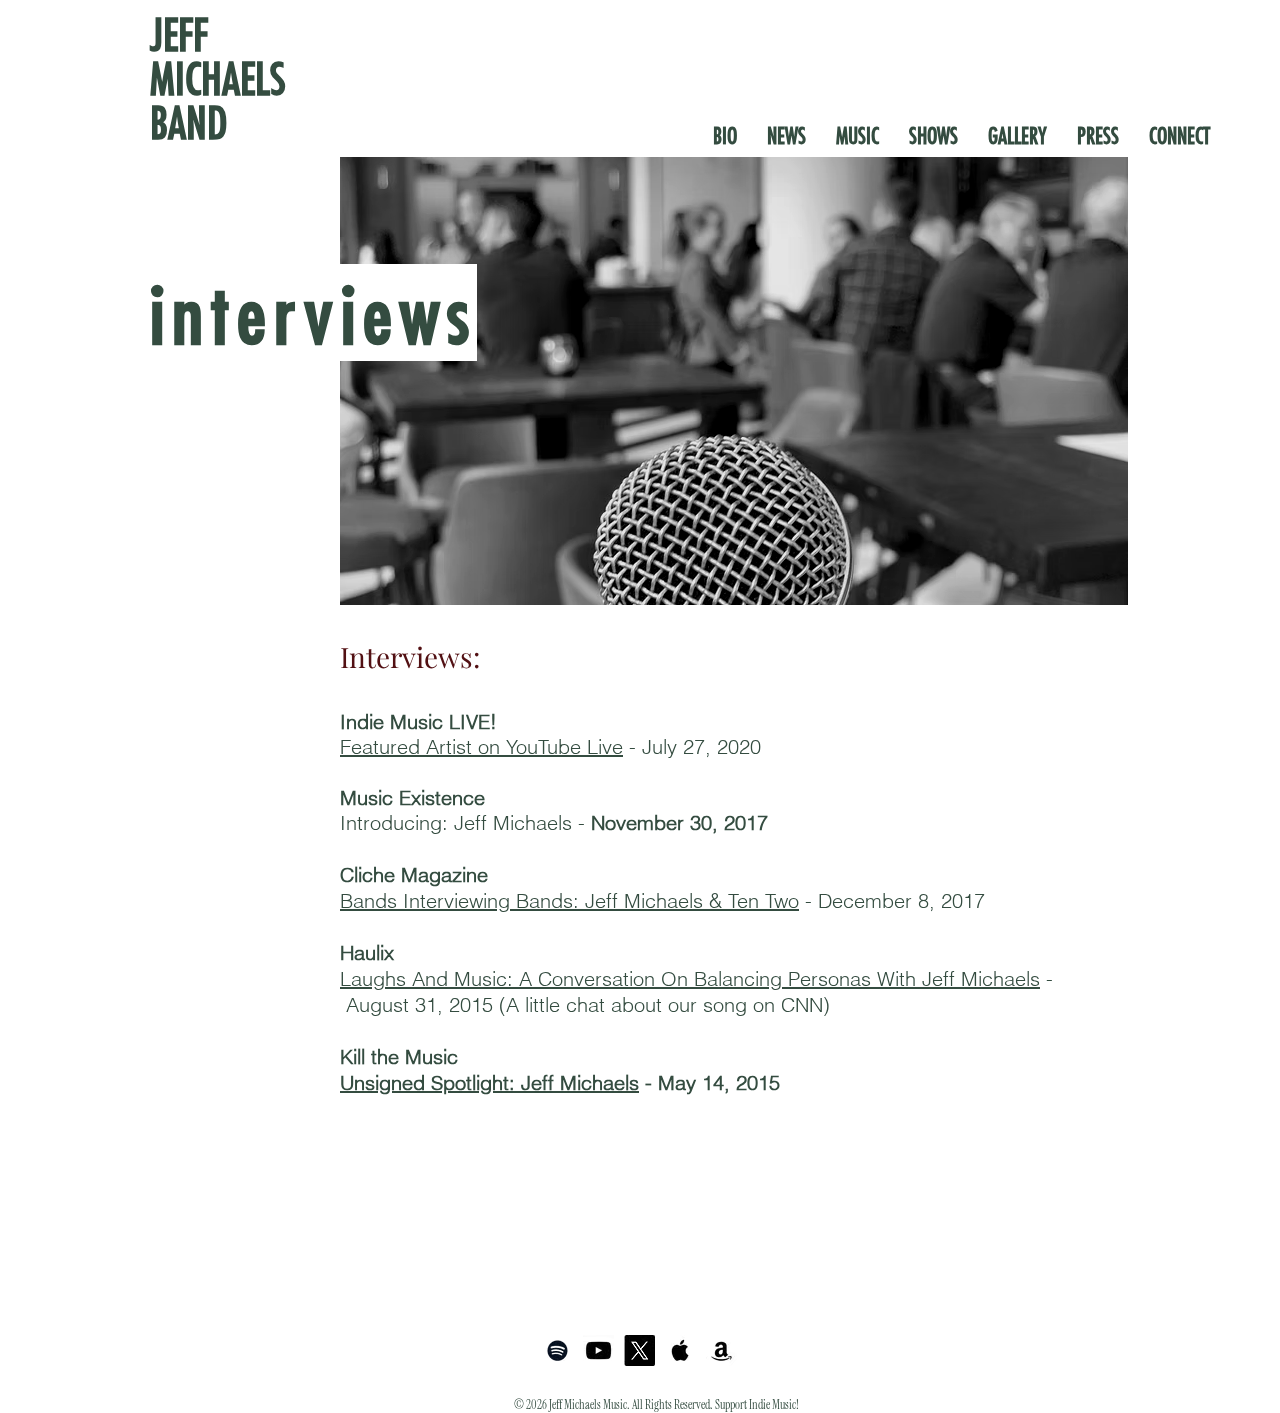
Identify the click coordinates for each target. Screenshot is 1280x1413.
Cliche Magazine (414, 874)
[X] (639, 1350)
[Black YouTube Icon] (598, 1350)
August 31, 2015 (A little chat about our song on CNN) (588, 1004)
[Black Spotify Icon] (557, 1350)
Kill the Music (399, 1056)
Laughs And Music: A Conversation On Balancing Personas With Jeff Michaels (690, 978)
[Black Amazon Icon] (721, 1350)
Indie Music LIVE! (418, 721)
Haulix (367, 952)
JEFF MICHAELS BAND (218, 78)
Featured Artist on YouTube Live (481, 746)
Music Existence (412, 797)
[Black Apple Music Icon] (680, 1350)
